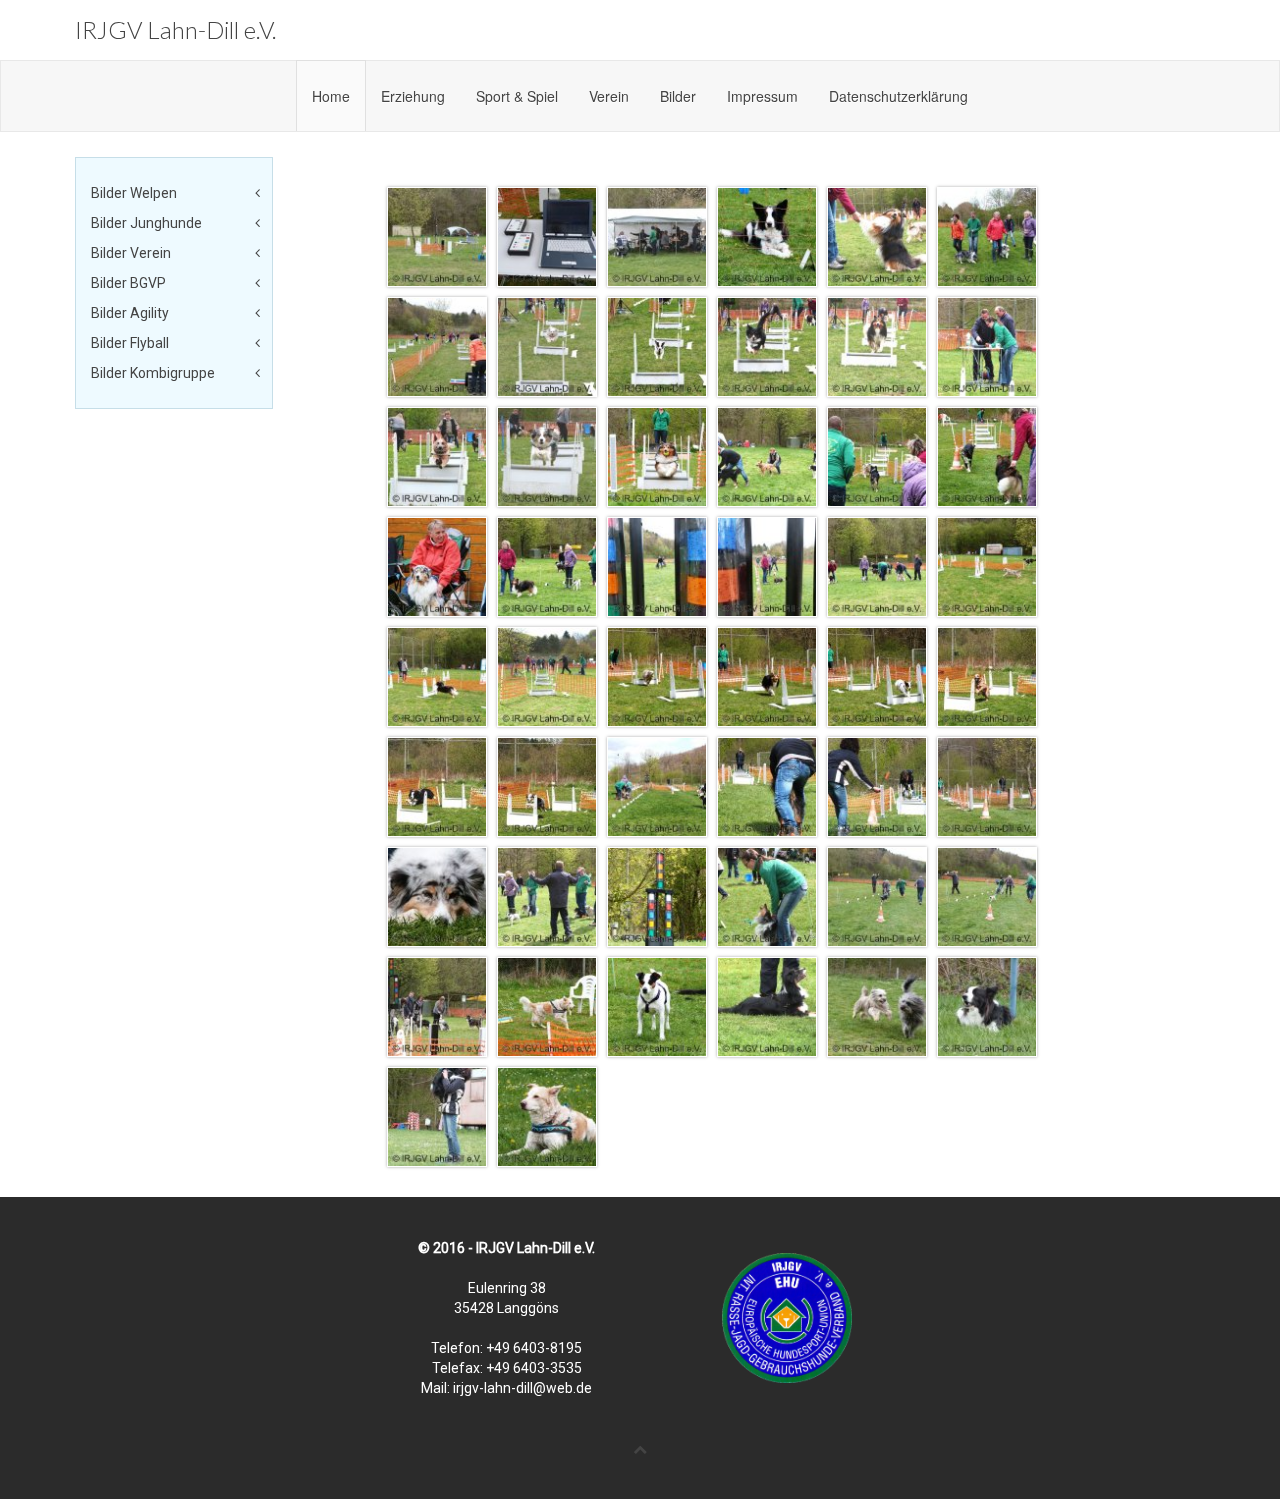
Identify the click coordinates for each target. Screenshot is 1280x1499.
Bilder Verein (131, 253)
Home (331, 96)
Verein (609, 96)
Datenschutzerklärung (898, 96)
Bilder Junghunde (146, 223)
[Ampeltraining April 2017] (437, 236)
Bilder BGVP (128, 283)
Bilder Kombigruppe (153, 373)
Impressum (762, 96)
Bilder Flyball (130, 343)
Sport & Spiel (517, 96)
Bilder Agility (130, 313)
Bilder (678, 96)
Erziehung (413, 96)
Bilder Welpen (134, 193)
